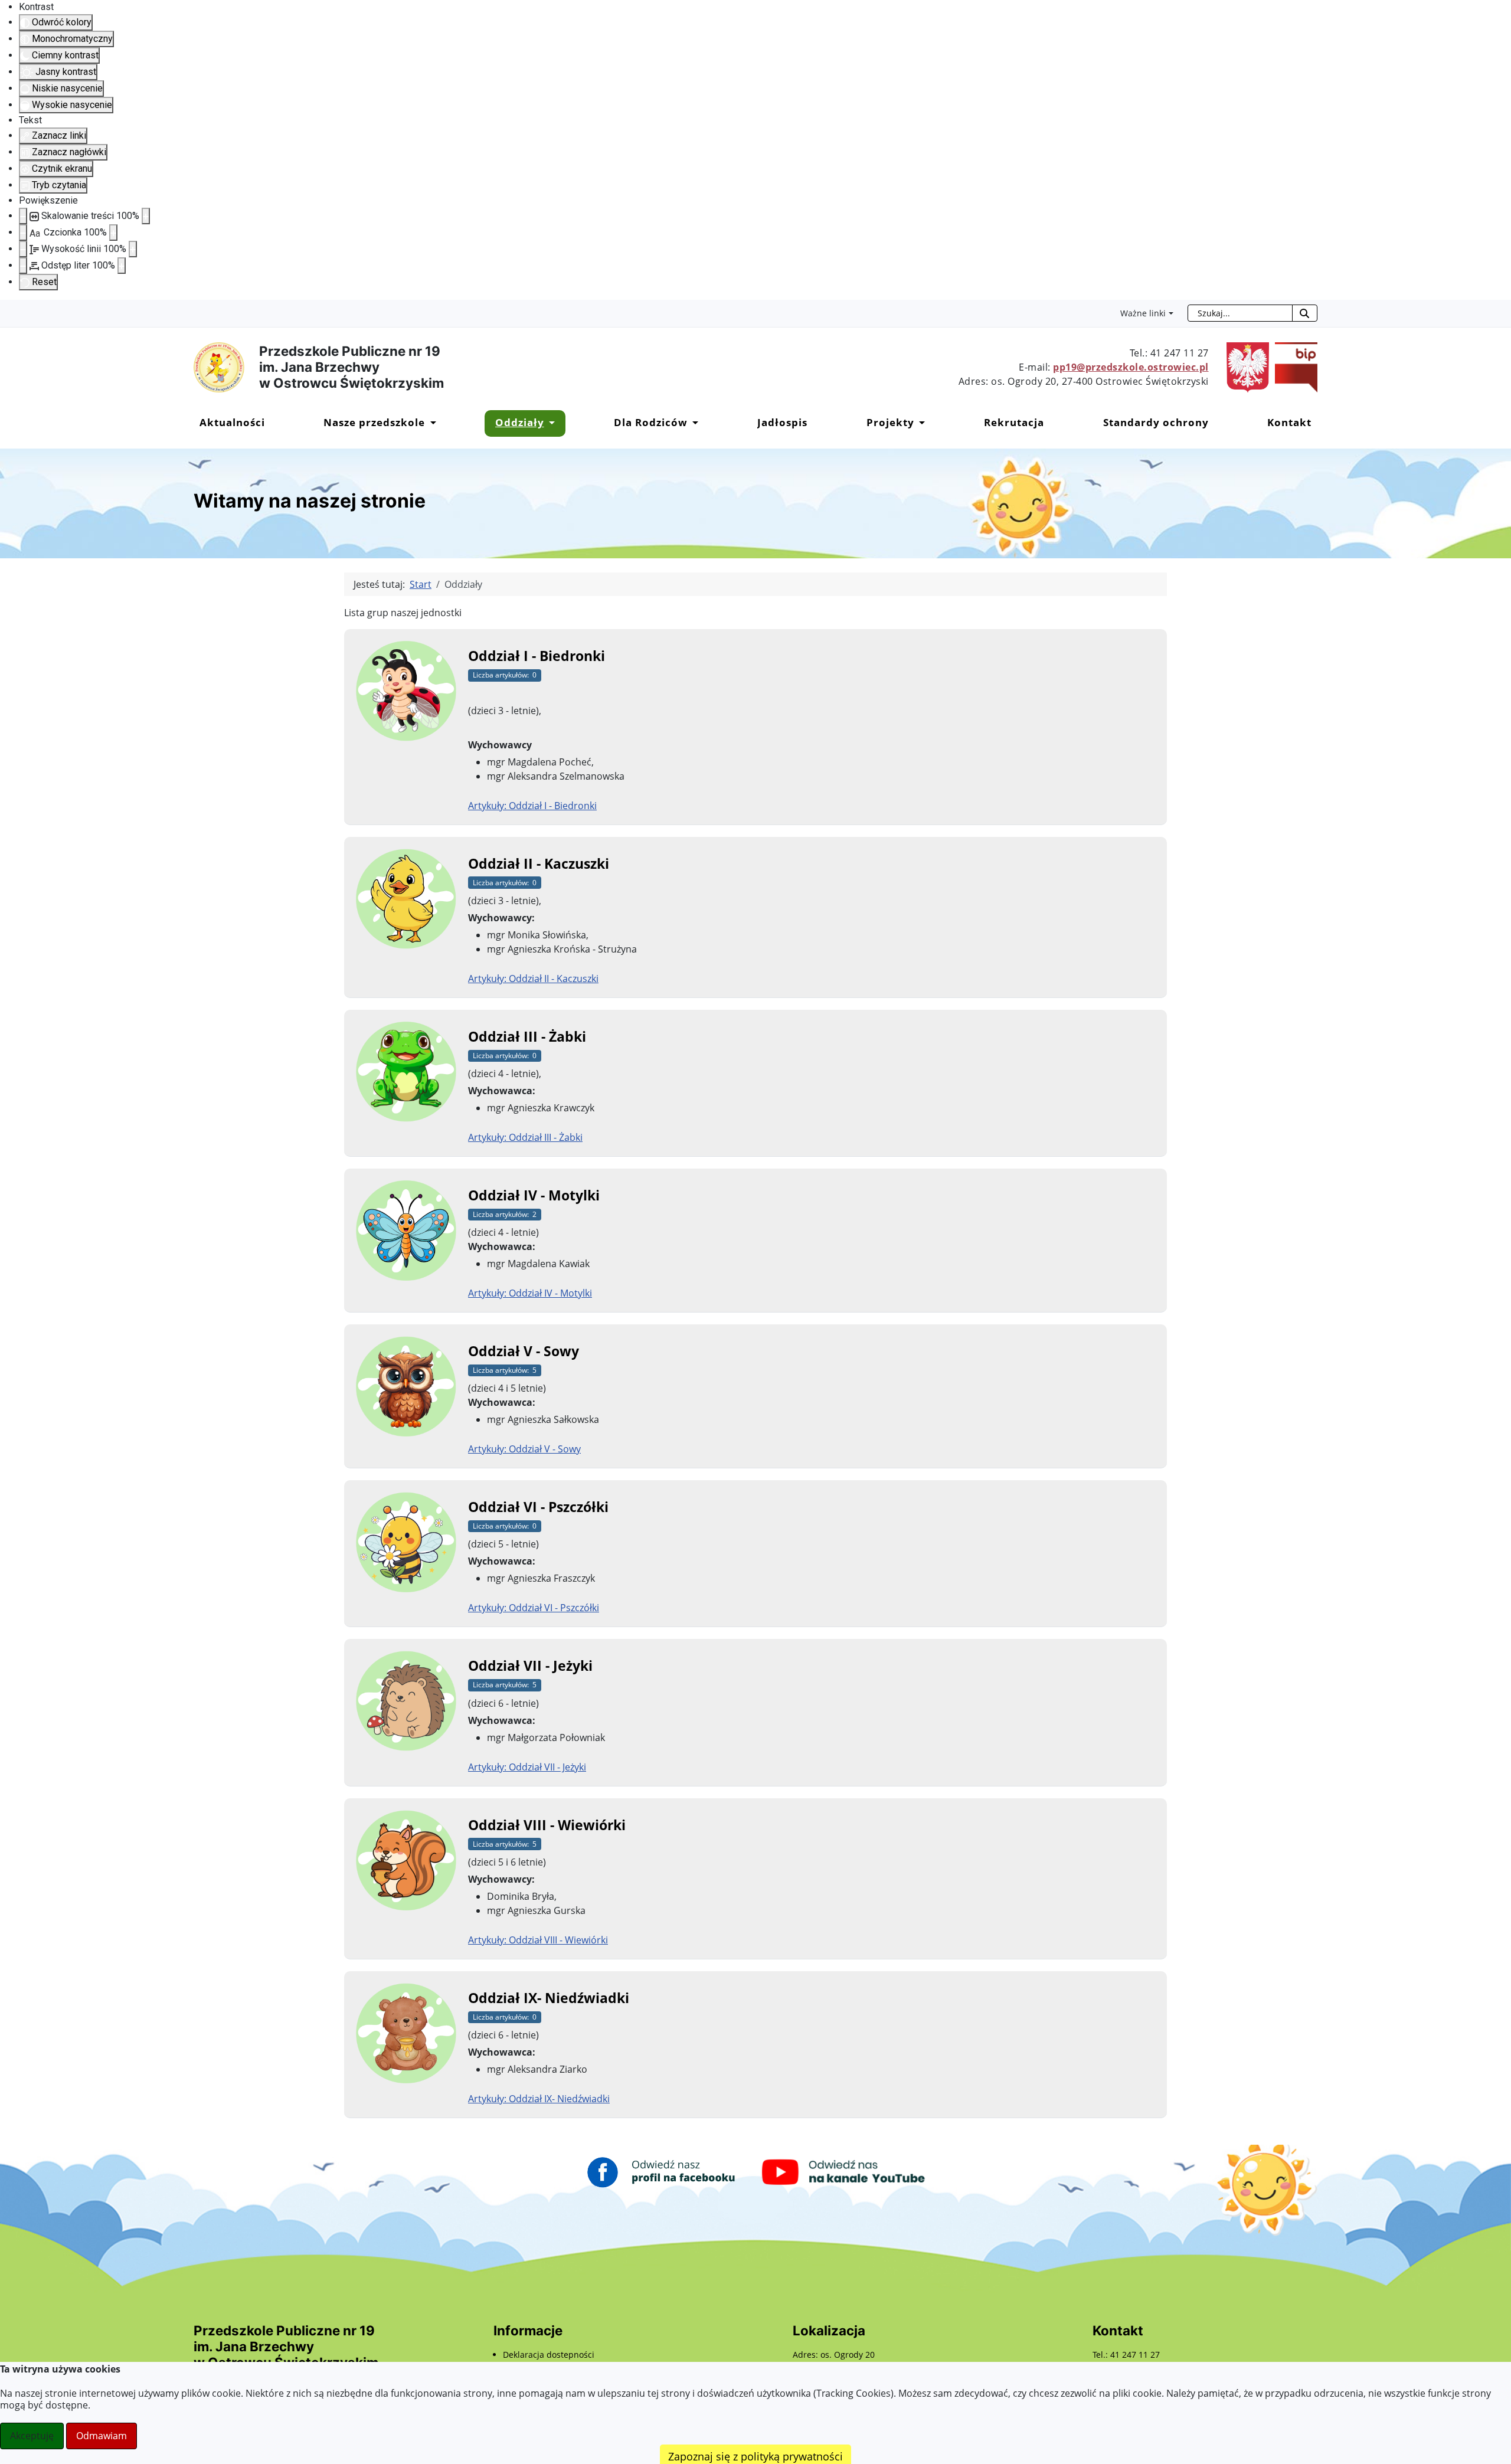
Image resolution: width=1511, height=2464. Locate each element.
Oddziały (520, 422)
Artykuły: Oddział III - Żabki (525, 1137)
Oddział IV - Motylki (534, 1195)
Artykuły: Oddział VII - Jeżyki (527, 1767)
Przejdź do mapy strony (9, 309)
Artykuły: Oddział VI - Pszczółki (534, 1608)
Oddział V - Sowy (524, 1351)
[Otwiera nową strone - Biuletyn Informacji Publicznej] (1293, 367)
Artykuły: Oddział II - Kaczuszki (533, 979)
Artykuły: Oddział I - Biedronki (532, 806)
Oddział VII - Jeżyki (530, 1665)
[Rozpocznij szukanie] (1305, 313)
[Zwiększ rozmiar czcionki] (113, 233)
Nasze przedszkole (374, 422)
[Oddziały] (550, 422)
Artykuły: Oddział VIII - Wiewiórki (538, 1940)
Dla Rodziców (651, 422)
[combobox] (1240, 313)
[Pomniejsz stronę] (23, 216)
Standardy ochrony (1156, 422)
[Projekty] (920, 422)
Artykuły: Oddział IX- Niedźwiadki (539, 2099)
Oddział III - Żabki (527, 1036)
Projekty (890, 422)
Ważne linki (1143, 313)
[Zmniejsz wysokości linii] (23, 249)
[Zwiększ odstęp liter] (122, 266)
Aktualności (232, 422)
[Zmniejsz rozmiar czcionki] (23, 233)
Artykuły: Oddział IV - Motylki (530, 1293)
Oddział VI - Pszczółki (538, 1507)
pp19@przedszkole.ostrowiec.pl (1131, 367)
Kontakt (1289, 422)
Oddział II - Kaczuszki (539, 863)
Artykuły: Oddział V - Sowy (524, 1449)
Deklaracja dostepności (549, 2355)
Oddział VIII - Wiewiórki (547, 1825)
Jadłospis (782, 422)
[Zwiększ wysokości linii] (133, 249)
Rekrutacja (1014, 422)
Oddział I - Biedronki (537, 656)
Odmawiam (102, 2436)
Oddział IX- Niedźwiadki (549, 1998)
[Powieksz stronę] (146, 216)
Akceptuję (32, 2436)
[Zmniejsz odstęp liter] (23, 266)
